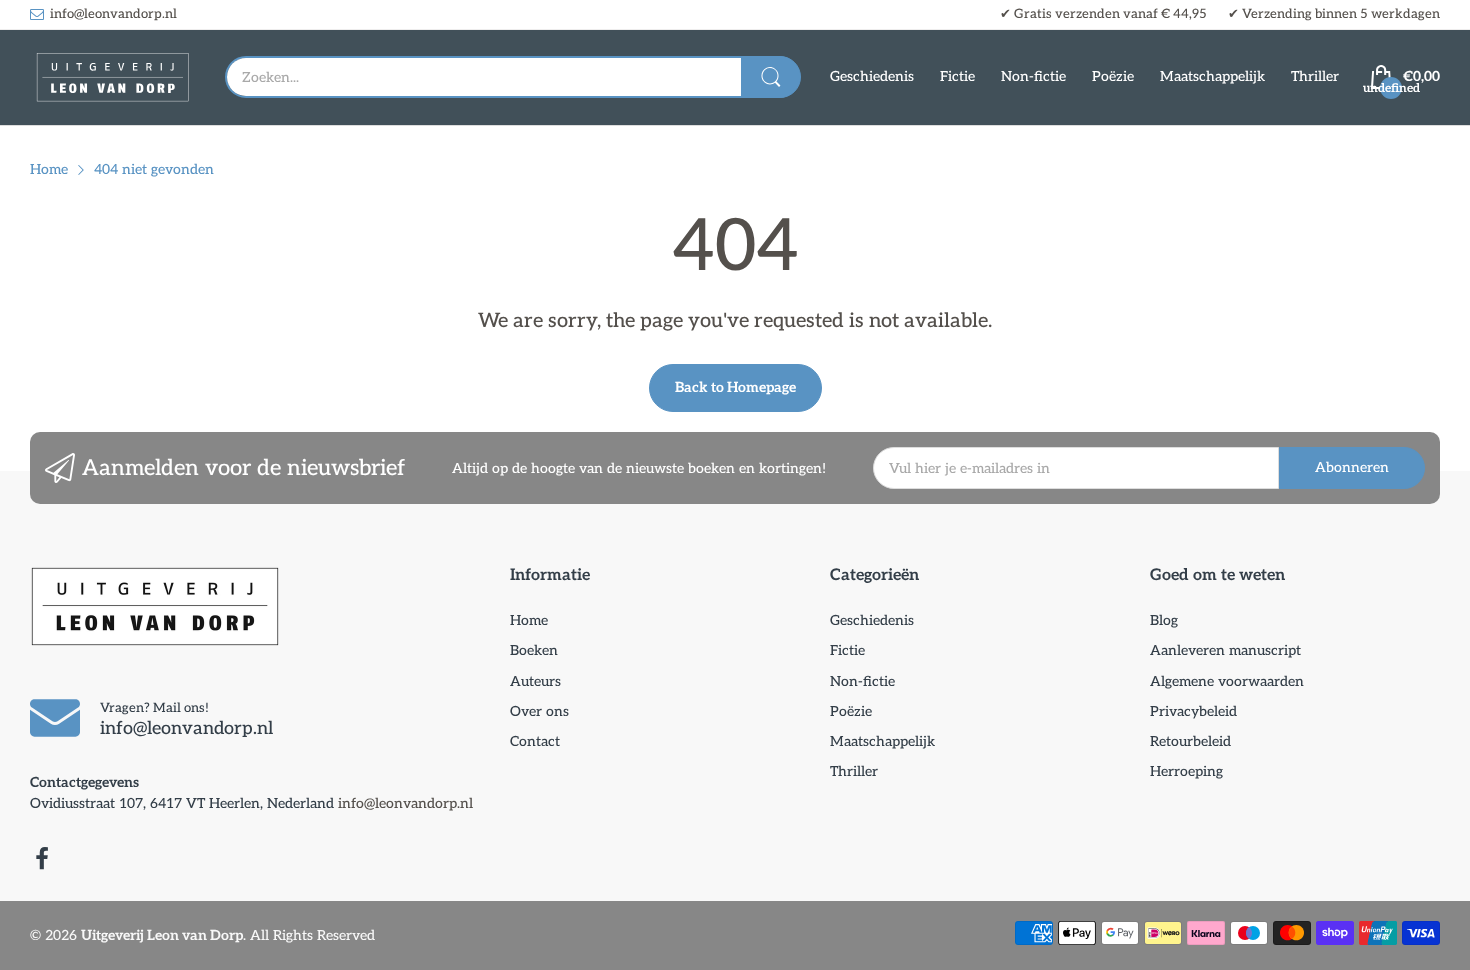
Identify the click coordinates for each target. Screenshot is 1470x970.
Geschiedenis (872, 620)
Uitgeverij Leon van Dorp (162, 935)
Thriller (854, 771)
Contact (535, 741)
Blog (1164, 620)
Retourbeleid (1190, 741)
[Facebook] (42, 861)
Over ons (539, 711)
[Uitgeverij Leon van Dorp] (112, 77)
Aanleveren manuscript (1225, 650)
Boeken (534, 650)
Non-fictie (862, 681)
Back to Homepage (735, 387)
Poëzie (851, 711)
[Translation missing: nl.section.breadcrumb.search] (771, 77)
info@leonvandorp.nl (405, 803)
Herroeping (1186, 771)
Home (529, 620)
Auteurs (535, 681)
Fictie (847, 650)
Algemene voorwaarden (1227, 681)
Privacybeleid (1193, 711)
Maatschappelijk (882, 741)
